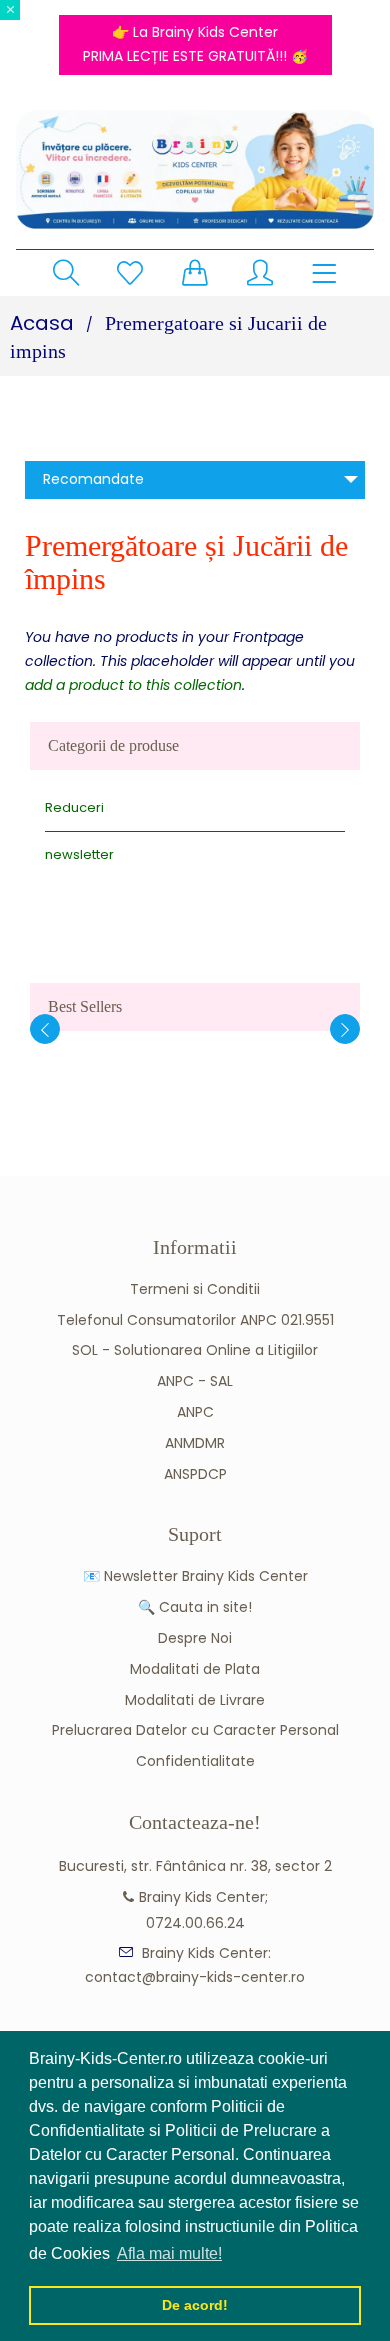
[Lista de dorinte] (130, 272)
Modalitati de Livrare (195, 1700)
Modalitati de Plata (195, 1669)
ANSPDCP (195, 1474)
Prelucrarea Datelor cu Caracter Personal (195, 1730)
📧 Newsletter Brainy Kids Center (195, 1576)
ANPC (195, 1412)
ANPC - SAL (195, 1381)
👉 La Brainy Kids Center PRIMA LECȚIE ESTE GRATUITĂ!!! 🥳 (195, 44)
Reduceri (74, 807)
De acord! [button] (195, 2305)
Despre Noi (195, 1638)
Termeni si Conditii (195, 1289)
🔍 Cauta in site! (195, 1607)
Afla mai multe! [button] (169, 2253)
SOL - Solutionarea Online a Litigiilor (195, 1350)
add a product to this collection (133, 685)
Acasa (42, 323)
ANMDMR (195, 1443)
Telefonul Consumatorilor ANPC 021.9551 (195, 1320)
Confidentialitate (195, 1761)
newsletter (79, 854)
